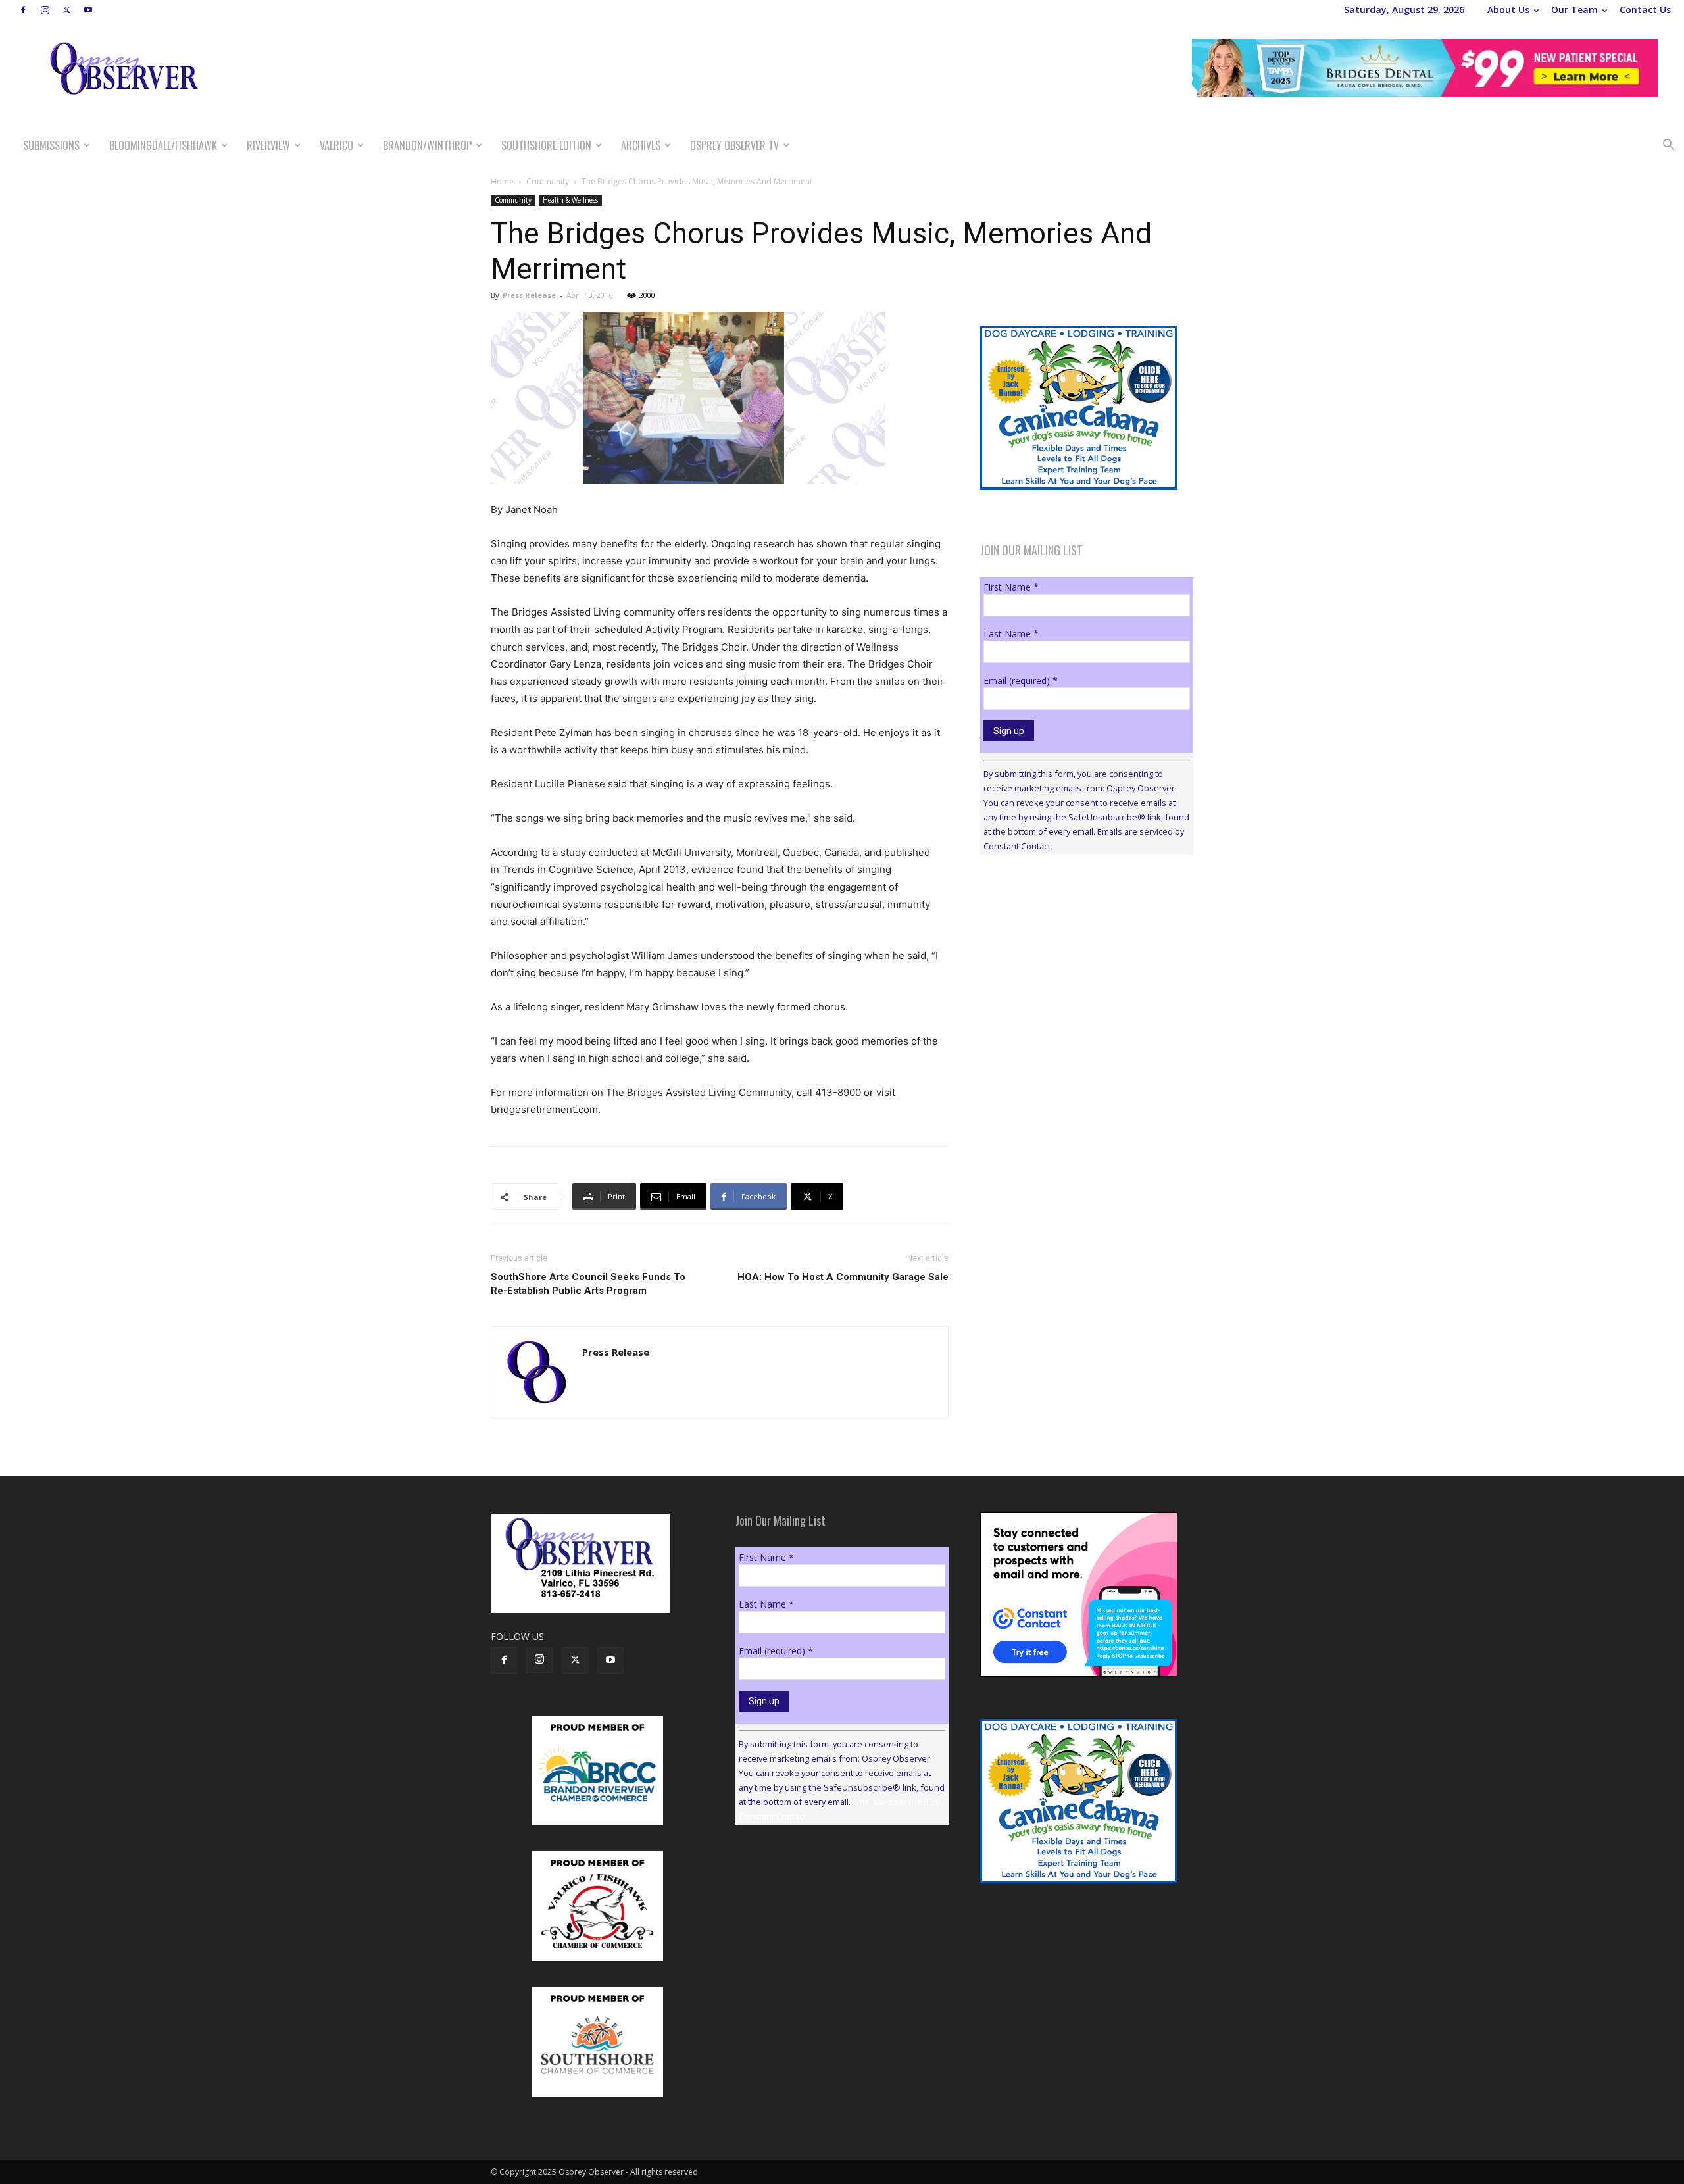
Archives (641, 145)
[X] (66, 10)
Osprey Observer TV (734, 145)
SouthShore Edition (546, 145)
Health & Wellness (570, 200)
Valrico (336, 145)
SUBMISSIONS (51, 145)
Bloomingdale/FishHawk (163, 145)
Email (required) (1021, 681)
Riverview (268, 145)
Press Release (529, 295)
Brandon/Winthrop (427, 145)
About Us (1508, 10)
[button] (1668, 146)
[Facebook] (23, 10)
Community (548, 181)
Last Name (1011, 634)
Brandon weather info (1079, 985)
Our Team (1574, 10)
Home (502, 181)
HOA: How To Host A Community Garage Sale (843, 1277)
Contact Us (1645, 10)
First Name (1011, 587)
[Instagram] (45, 10)
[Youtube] (88, 10)
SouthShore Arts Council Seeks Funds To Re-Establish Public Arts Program (588, 1284)
